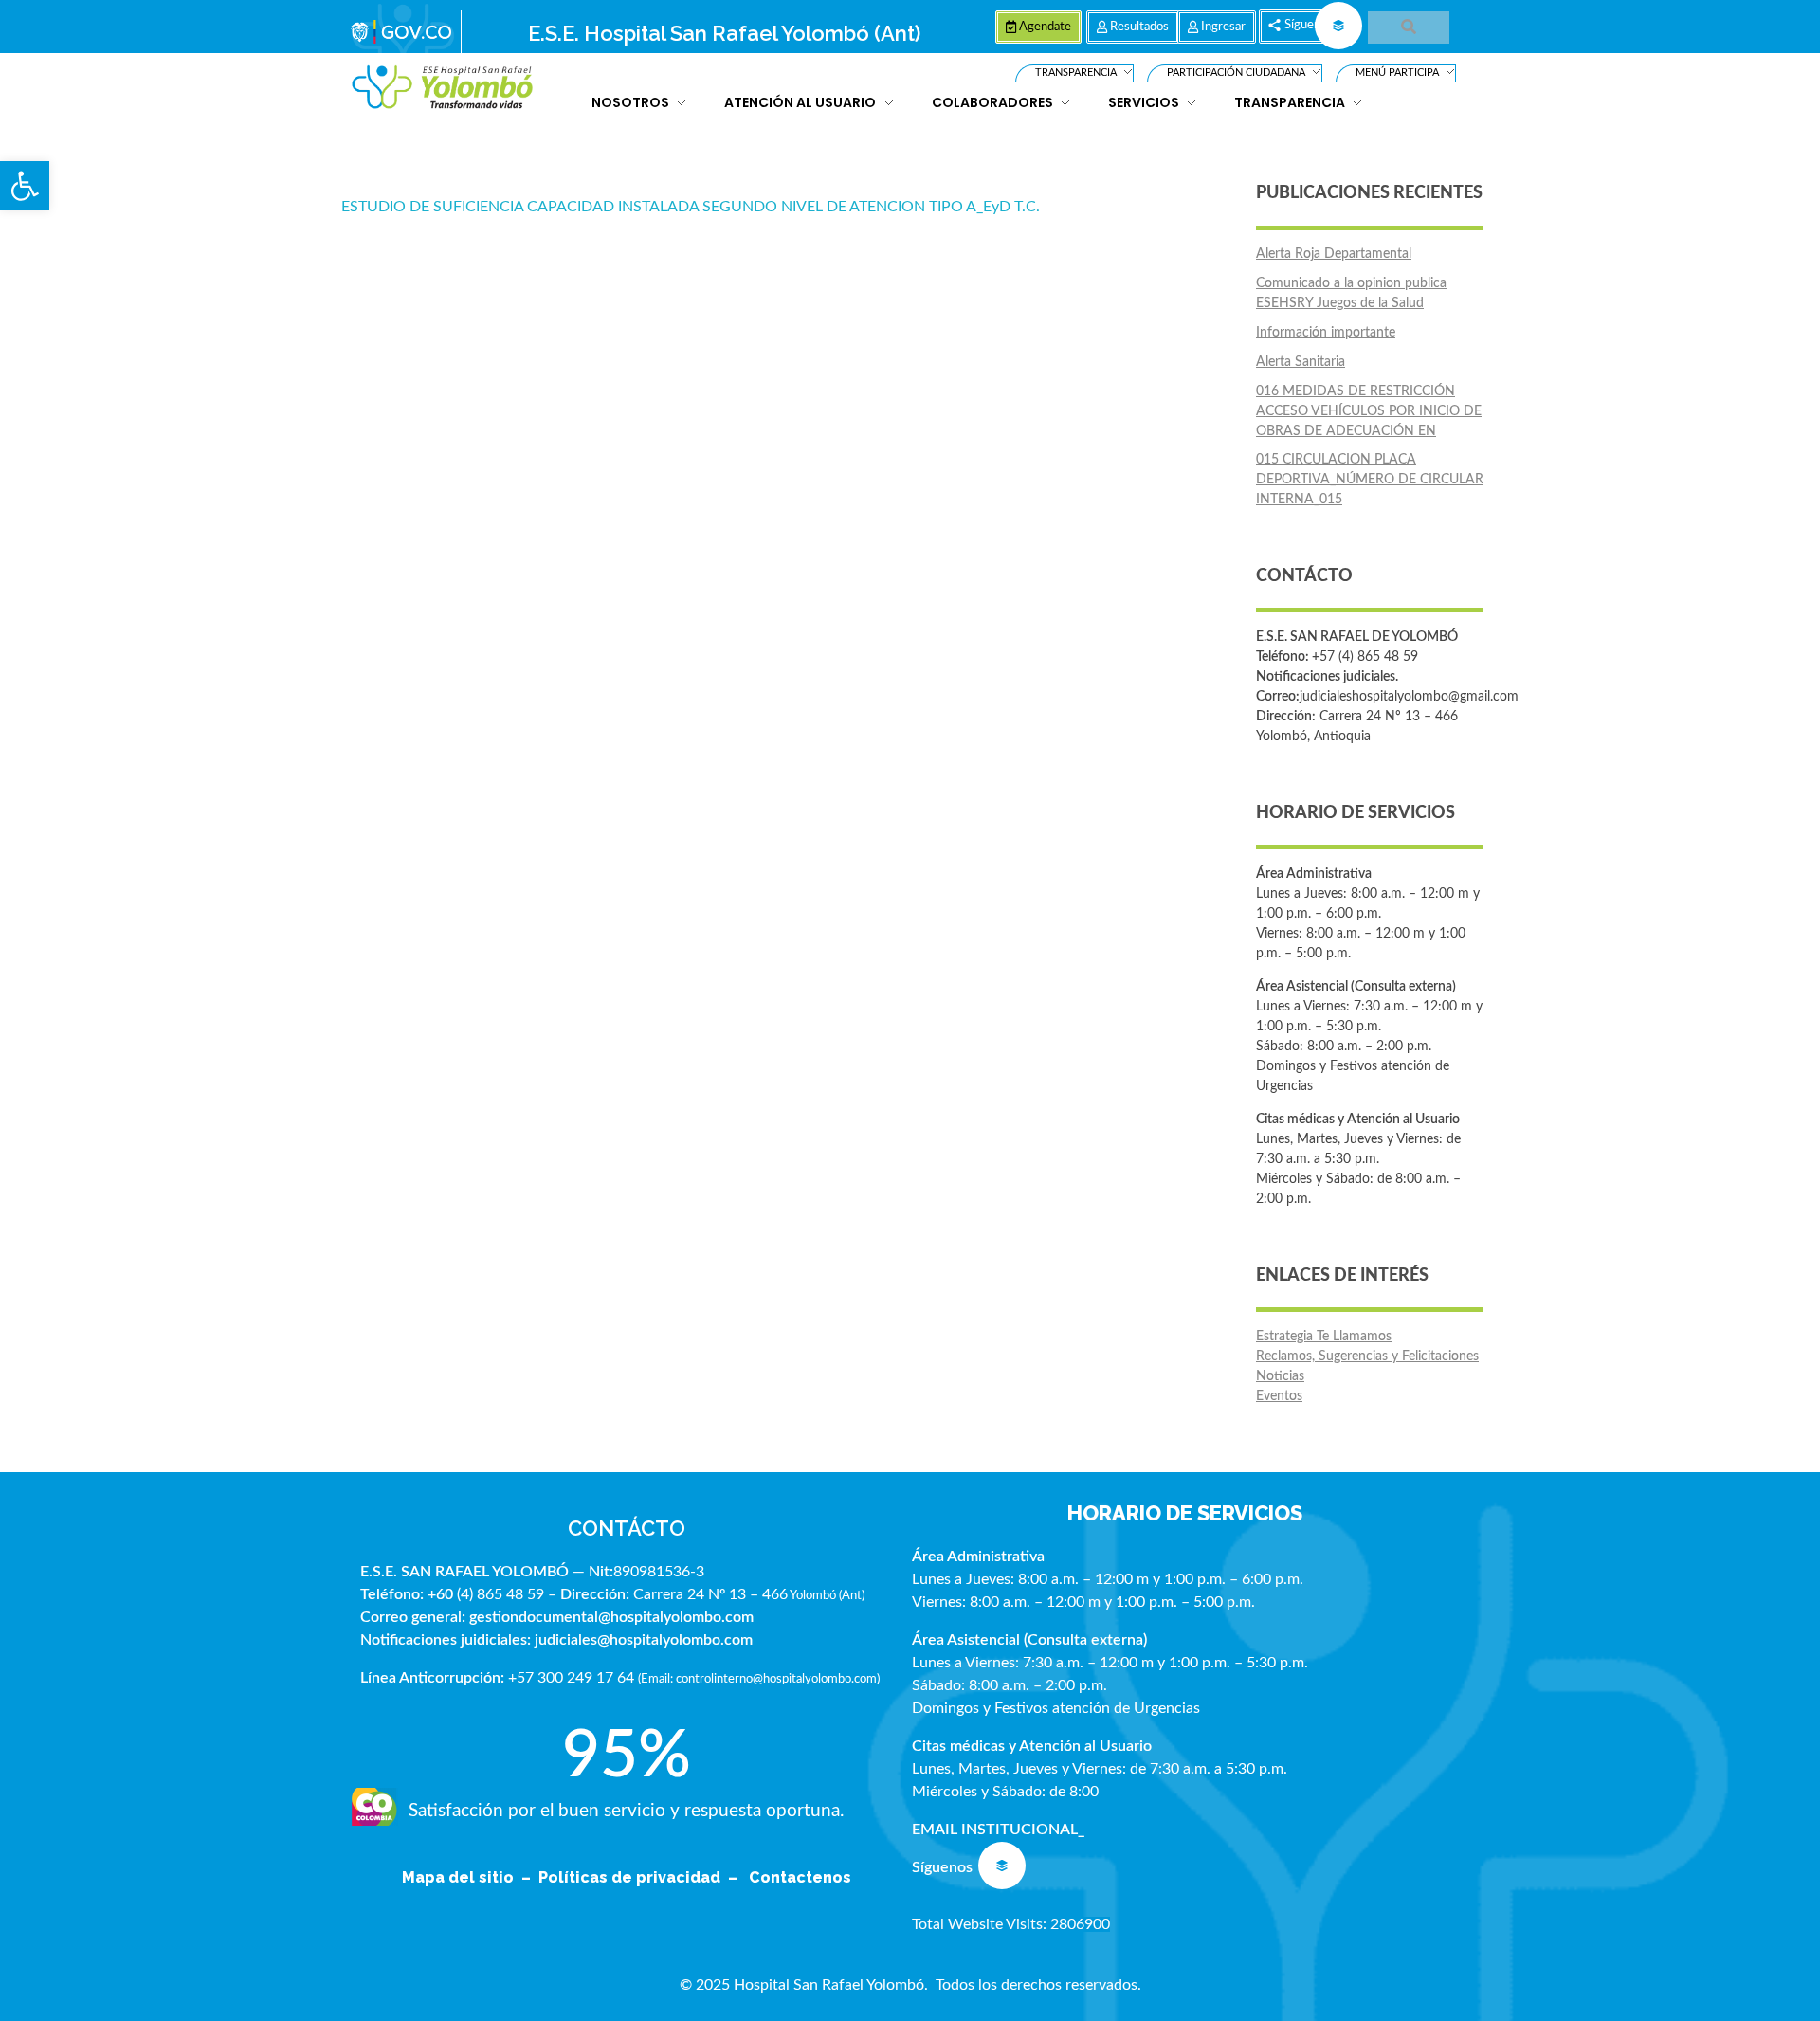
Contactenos (800, 1877)
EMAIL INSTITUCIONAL (995, 1830)
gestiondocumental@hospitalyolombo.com (611, 1617)
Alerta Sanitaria (1301, 362)
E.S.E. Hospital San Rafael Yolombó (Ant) (724, 33)
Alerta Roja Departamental (1334, 254)
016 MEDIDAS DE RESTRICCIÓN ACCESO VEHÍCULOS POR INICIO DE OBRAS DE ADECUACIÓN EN (1369, 411)
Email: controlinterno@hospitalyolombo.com (759, 1679)
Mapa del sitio (460, 1877)
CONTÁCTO (627, 1528)
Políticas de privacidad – (642, 1877)
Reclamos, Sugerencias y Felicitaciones (1367, 1356)
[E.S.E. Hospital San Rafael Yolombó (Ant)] (443, 88)
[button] (25, 186)
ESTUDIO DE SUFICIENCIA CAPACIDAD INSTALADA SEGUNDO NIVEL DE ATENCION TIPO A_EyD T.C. (691, 207)
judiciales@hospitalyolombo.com (644, 1640)
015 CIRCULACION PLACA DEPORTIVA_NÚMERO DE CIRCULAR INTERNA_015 (1370, 480)
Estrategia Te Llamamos (1324, 1337)
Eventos (1279, 1396)
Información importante (1326, 333)
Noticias (1280, 1376)
